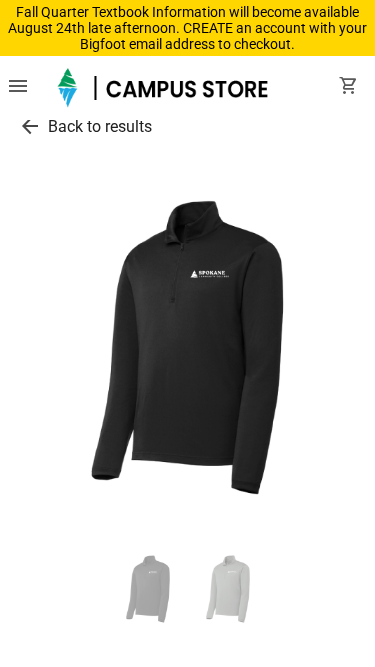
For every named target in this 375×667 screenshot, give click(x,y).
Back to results (100, 126)
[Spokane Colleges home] (165, 88)
